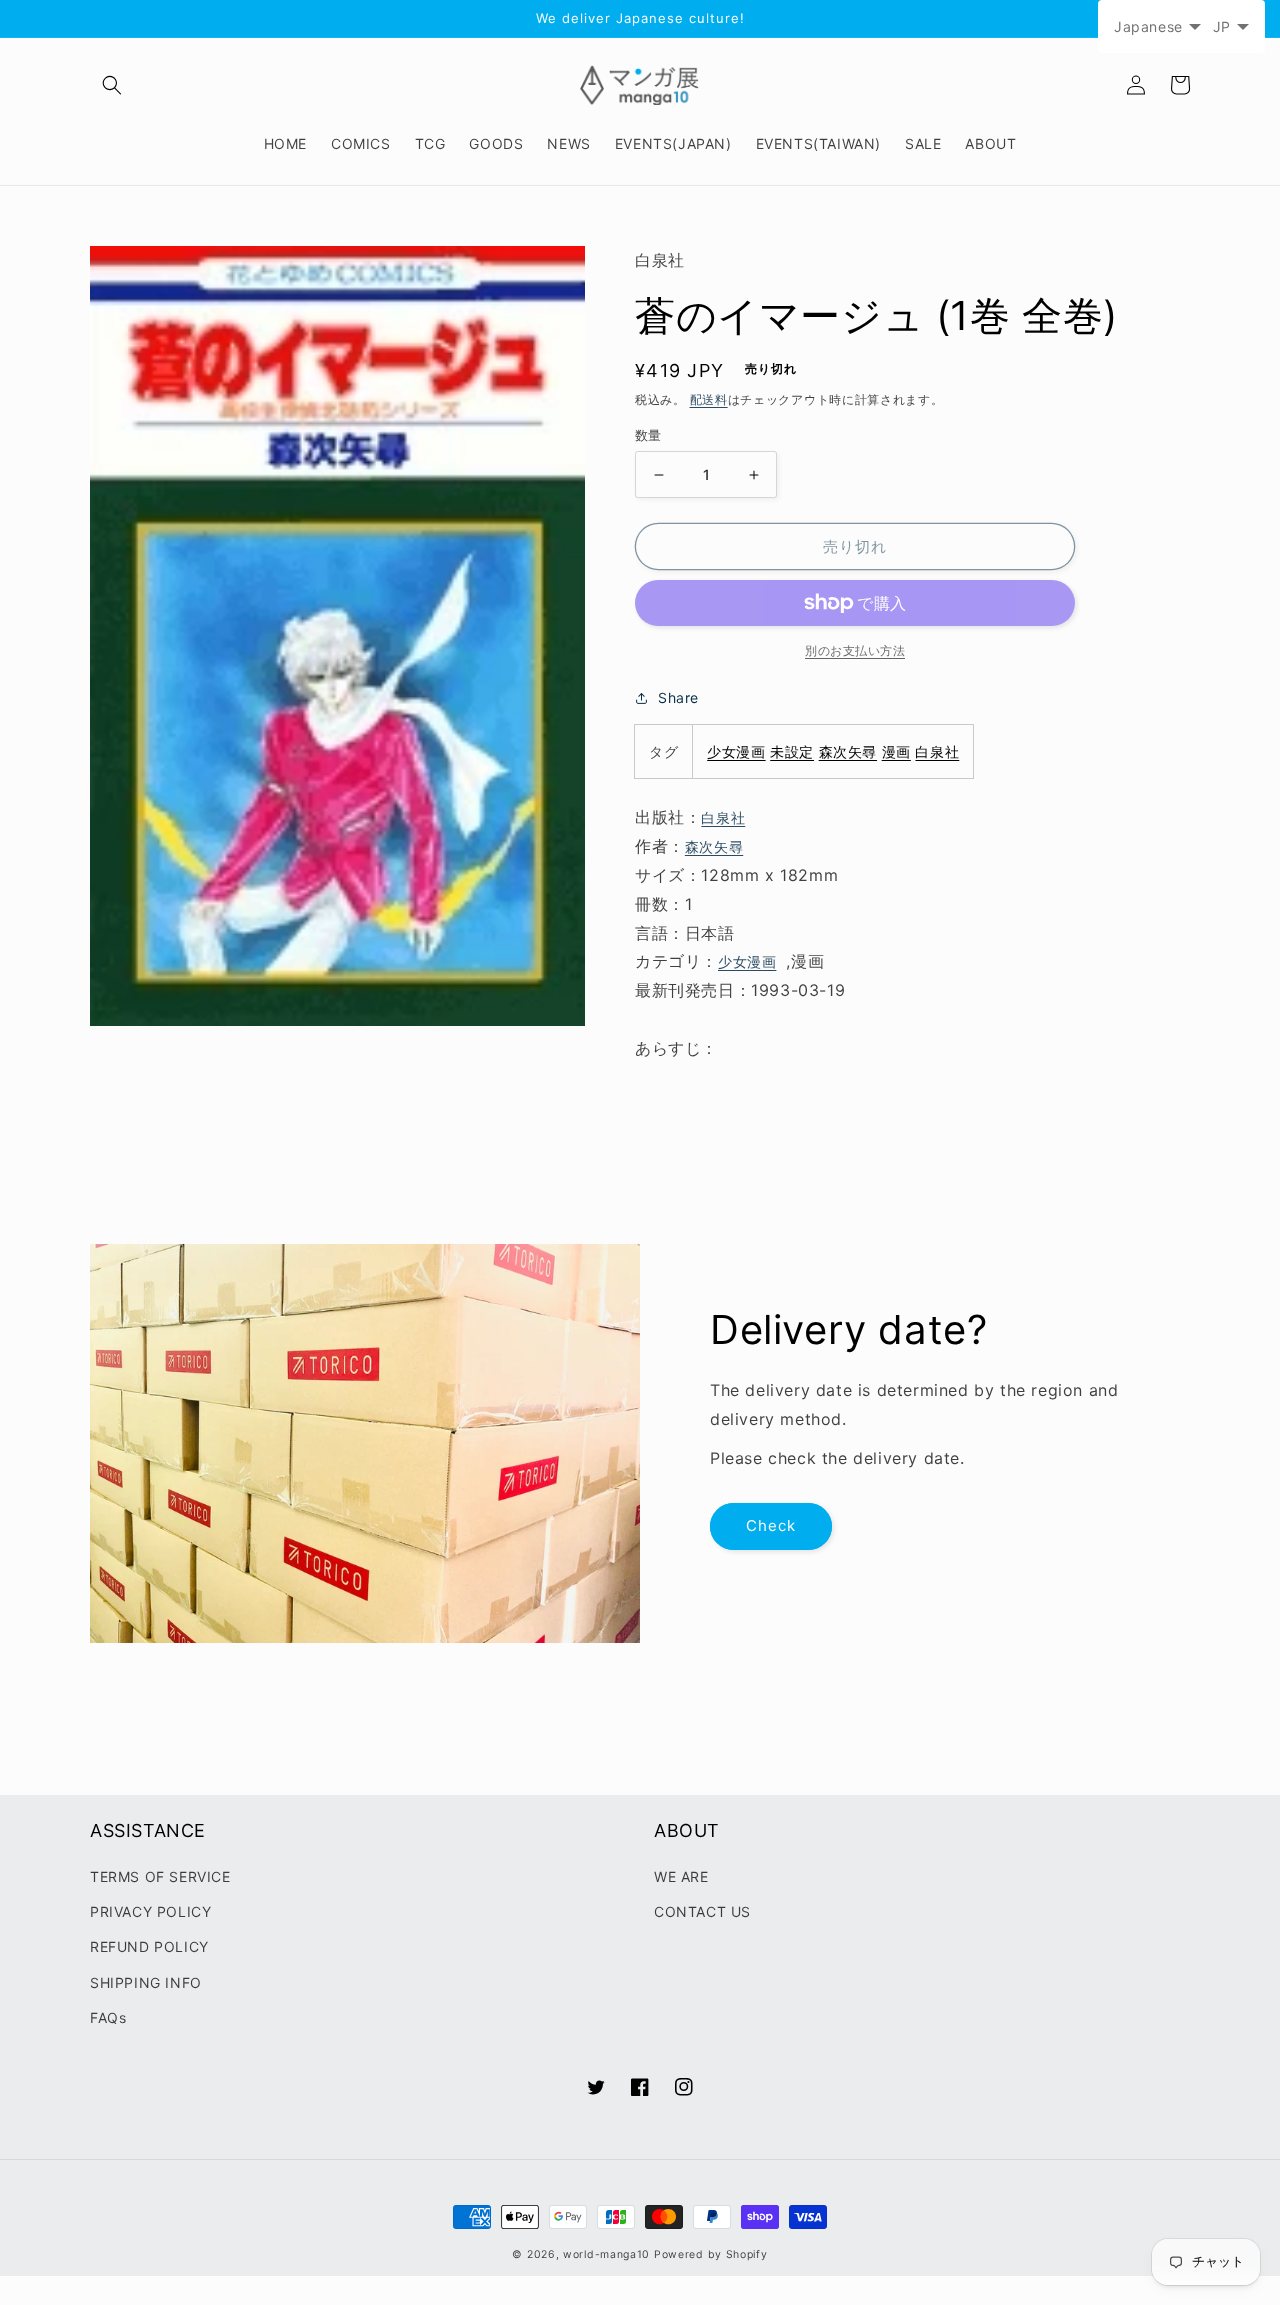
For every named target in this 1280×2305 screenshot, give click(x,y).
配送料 (709, 399)
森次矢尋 (848, 751)
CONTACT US (702, 1911)
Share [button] (678, 697)
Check (771, 1525)
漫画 (896, 751)
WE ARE (681, 1876)
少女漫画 (736, 751)
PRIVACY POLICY (150, 1911)
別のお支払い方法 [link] (855, 650)
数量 (648, 435)
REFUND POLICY (149, 1946)
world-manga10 (606, 2254)
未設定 (792, 751)
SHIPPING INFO (146, 1982)
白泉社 (937, 751)
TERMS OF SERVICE (160, 1876)
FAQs (108, 2017)
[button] (112, 85)
